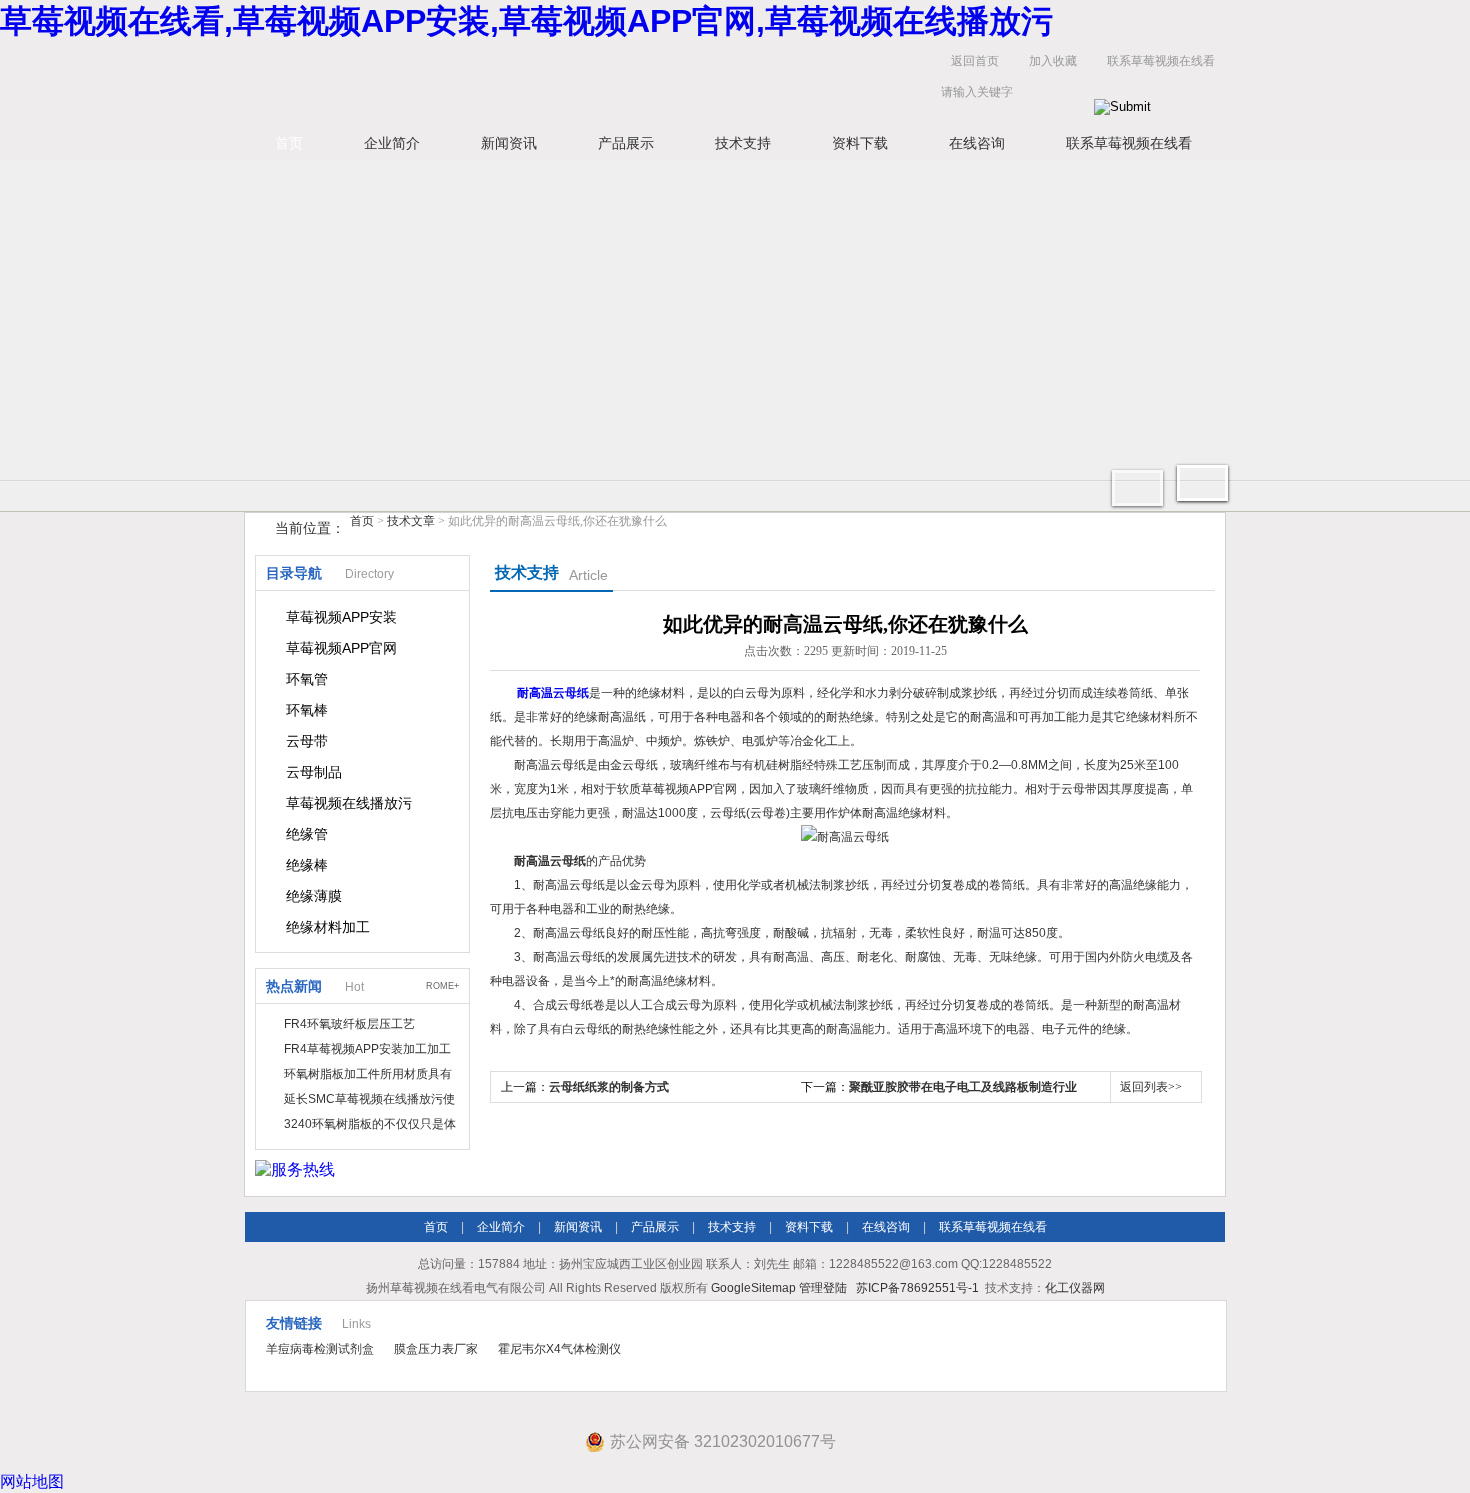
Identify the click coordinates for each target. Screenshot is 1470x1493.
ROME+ (442, 986)
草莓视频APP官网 (341, 648)
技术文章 (411, 521)
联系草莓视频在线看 (1161, 61)
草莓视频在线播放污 (349, 803)
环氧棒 (307, 710)
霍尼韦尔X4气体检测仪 (559, 1349)
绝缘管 (307, 834)
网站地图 (32, 1481)
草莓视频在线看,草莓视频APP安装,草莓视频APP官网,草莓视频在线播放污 (526, 21)
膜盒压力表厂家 (436, 1349)
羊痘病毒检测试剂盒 (320, 1349)
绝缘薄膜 (314, 896)
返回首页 (975, 61)
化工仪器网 (1075, 1288)
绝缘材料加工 (328, 927)
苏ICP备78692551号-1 (917, 1288)
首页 (289, 143)
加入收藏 (1053, 61)
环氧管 (307, 679)
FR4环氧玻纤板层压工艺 (349, 1024)
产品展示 (626, 143)
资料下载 (860, 143)
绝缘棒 (307, 865)
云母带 (307, 741)
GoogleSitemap (753, 1288)
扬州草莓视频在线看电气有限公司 (555, 81)
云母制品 (314, 772)
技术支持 (743, 143)
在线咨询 (977, 143)
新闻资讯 (509, 143)
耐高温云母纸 (553, 693)
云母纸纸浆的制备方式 (609, 1087)
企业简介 (392, 143)
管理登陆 (823, 1288)
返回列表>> (1151, 1087)
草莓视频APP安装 (341, 617)
